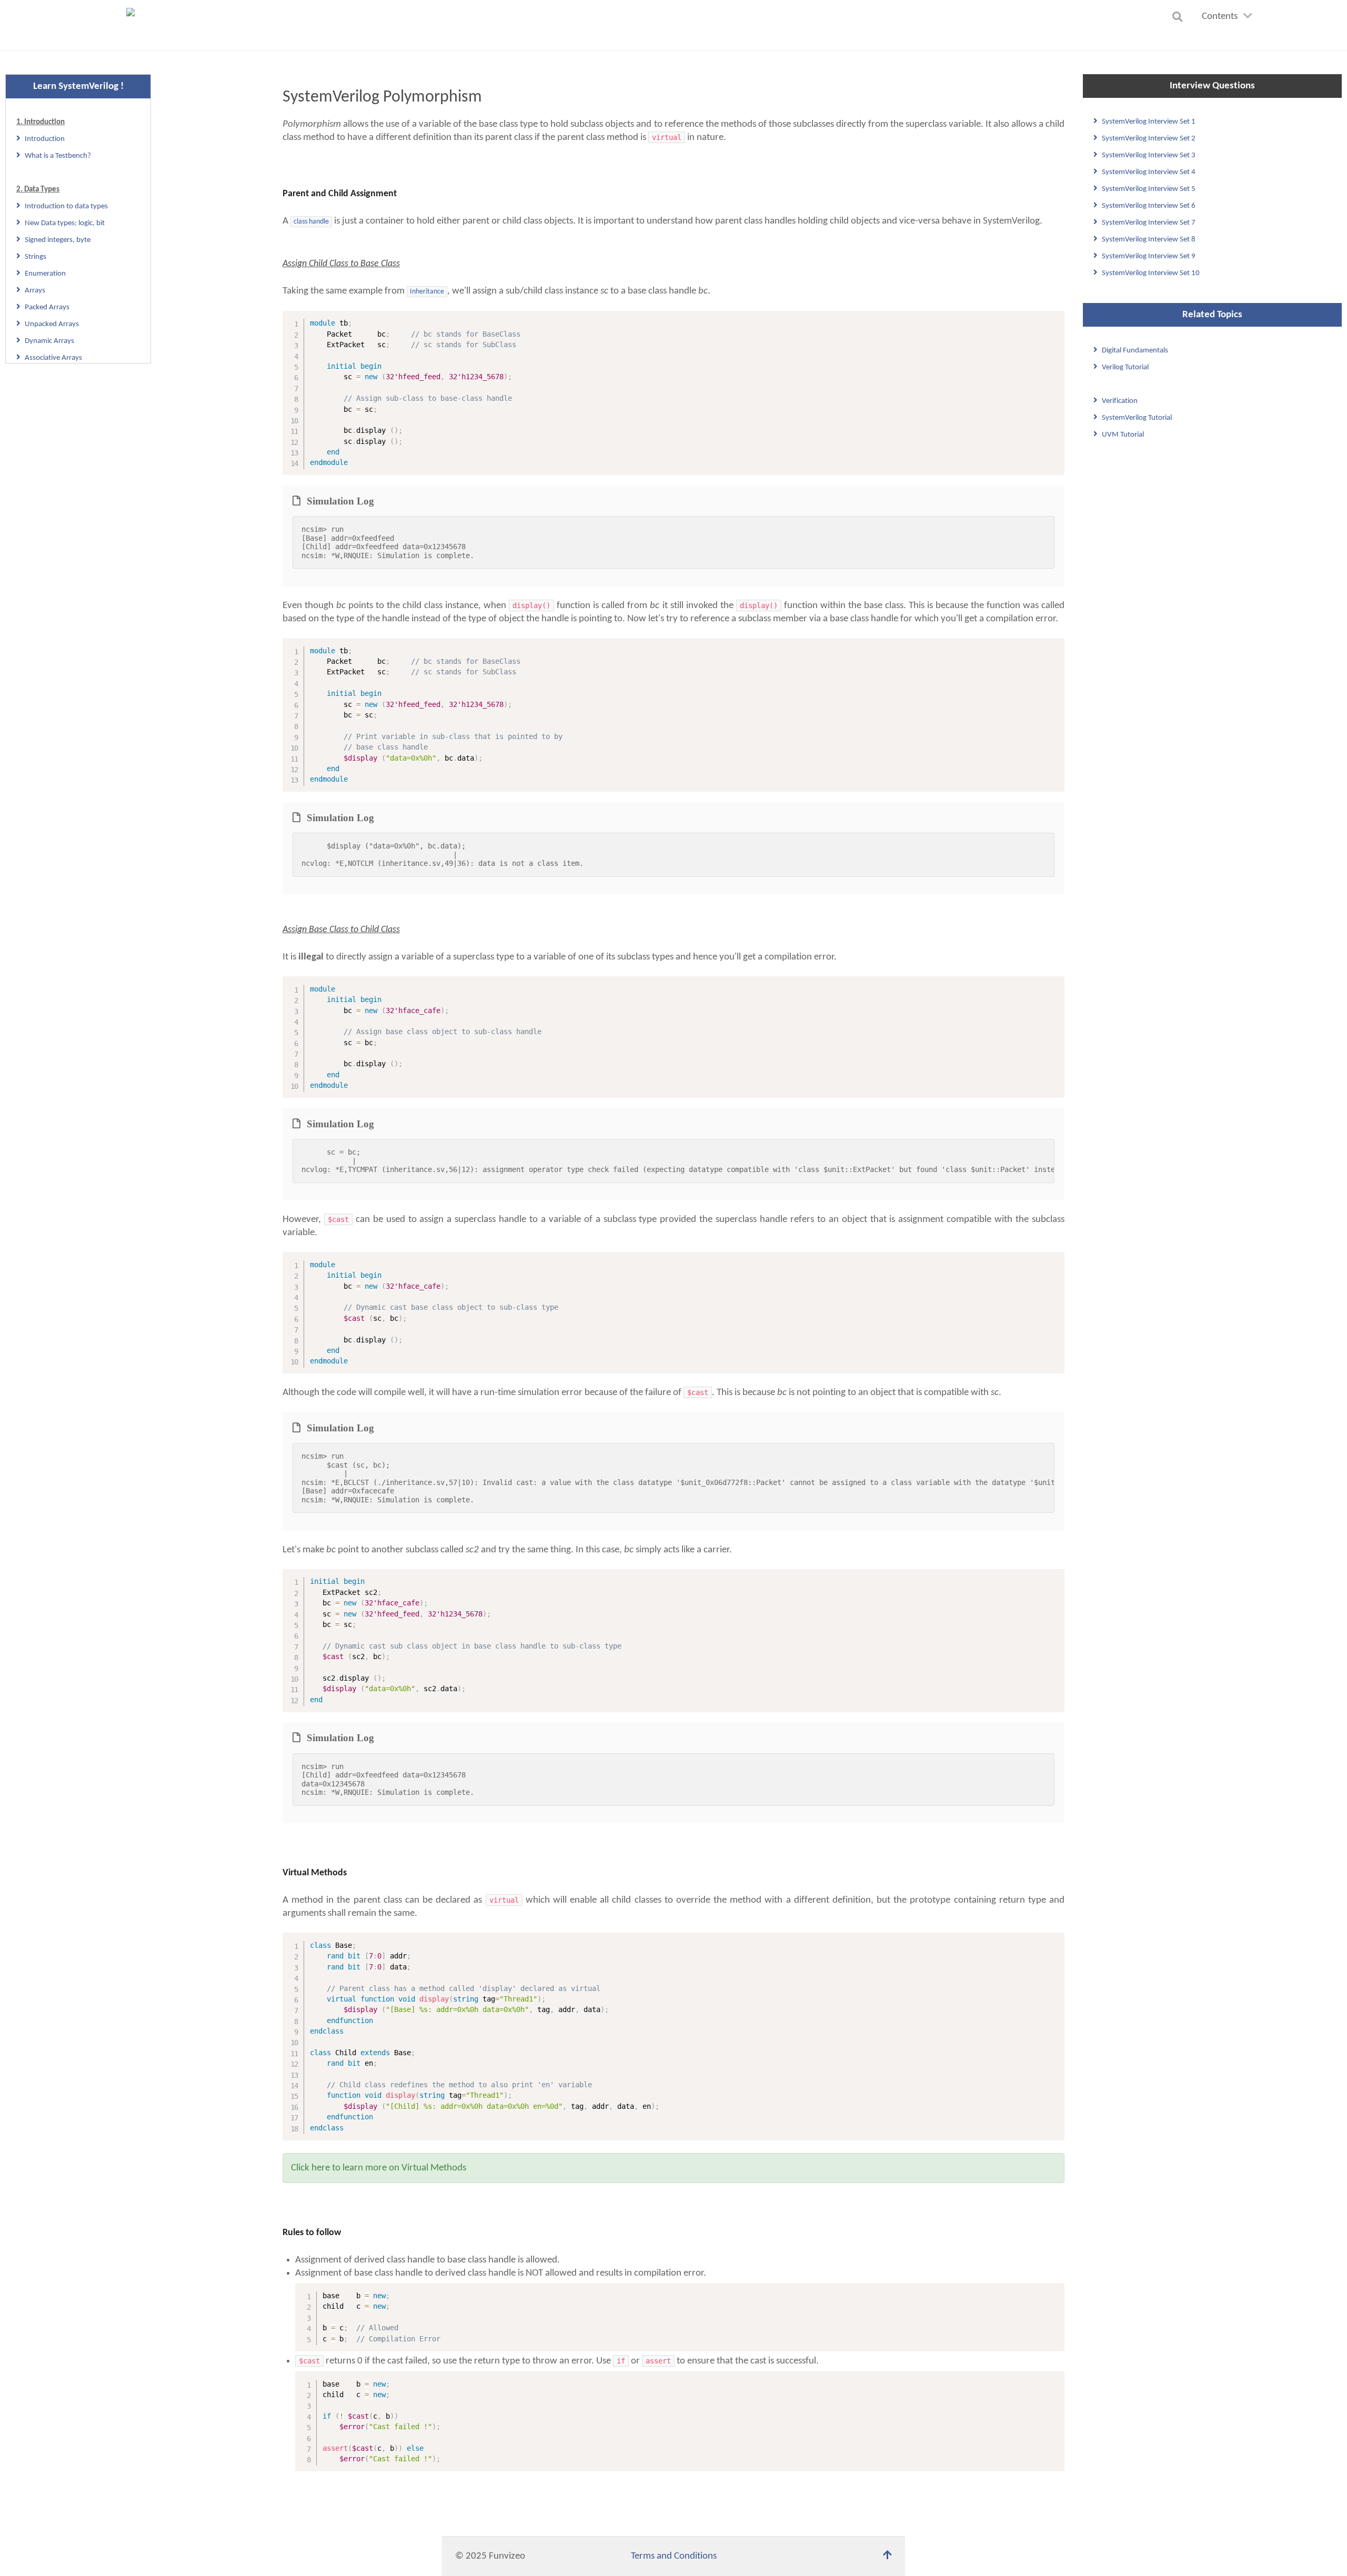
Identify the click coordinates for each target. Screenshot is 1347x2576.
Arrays (35, 291)
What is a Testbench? (58, 156)
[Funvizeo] (135, 26)
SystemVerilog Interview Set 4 (1149, 172)
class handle (311, 222)
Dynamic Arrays (49, 341)
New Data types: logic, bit (65, 223)
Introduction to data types (66, 206)
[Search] (1179, 17)
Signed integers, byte (58, 240)
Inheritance (427, 292)
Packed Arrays (47, 307)
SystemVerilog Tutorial (1137, 418)
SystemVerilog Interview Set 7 (1149, 223)
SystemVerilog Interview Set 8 (1149, 240)
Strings (36, 257)
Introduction (45, 139)
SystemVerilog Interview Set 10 (1151, 273)
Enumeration (45, 274)
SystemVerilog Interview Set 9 (1149, 256)
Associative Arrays (53, 358)
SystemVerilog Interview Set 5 (1149, 189)
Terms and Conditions (674, 2556)
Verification (1120, 401)
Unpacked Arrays (52, 324)
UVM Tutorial (1123, 435)
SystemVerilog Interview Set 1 (1149, 122)
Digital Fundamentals (1135, 351)
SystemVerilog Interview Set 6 (1149, 206)
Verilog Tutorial (1125, 367)
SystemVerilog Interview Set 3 (1149, 155)
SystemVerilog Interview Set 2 (1149, 139)
